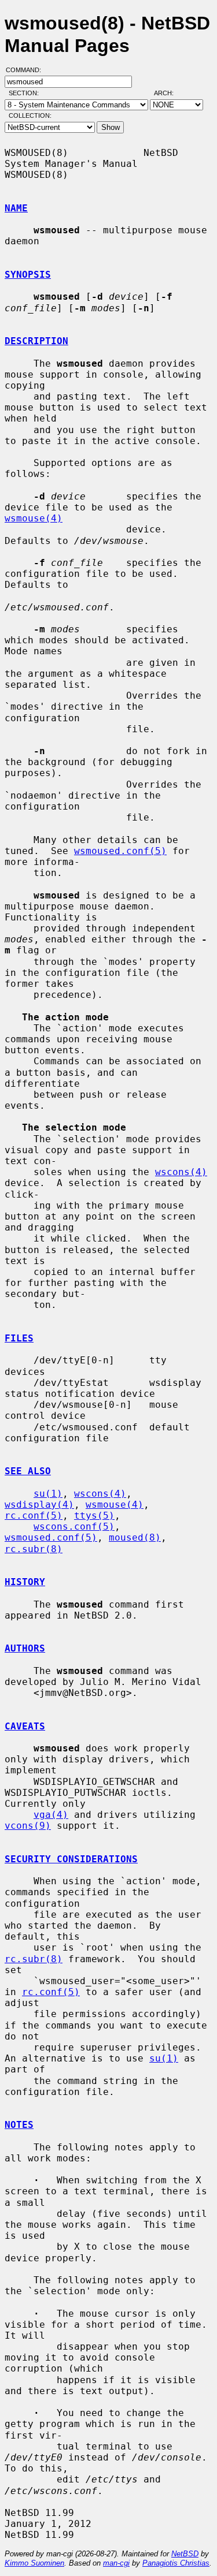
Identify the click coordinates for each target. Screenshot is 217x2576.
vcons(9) (28, 1826)
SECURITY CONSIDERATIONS (71, 1859)
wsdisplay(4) (39, 1505)
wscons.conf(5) (74, 1526)
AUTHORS (25, 1648)
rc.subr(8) (34, 1549)
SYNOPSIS (28, 275)
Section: (26, 93)
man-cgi (116, 2563)
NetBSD (185, 2554)
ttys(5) (94, 1516)
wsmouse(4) (34, 518)
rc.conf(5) (34, 1516)
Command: (27, 70)
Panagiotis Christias (176, 2563)
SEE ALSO (28, 1471)
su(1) (48, 1494)
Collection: (30, 115)
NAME (16, 208)
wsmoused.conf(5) (120, 851)
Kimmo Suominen (34, 2563)
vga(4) (51, 1815)
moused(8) (135, 1537)
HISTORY (25, 1582)
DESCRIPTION (36, 341)
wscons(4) (181, 1172)
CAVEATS (25, 1726)
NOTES (19, 2125)
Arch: (169, 93)
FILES (19, 1338)
